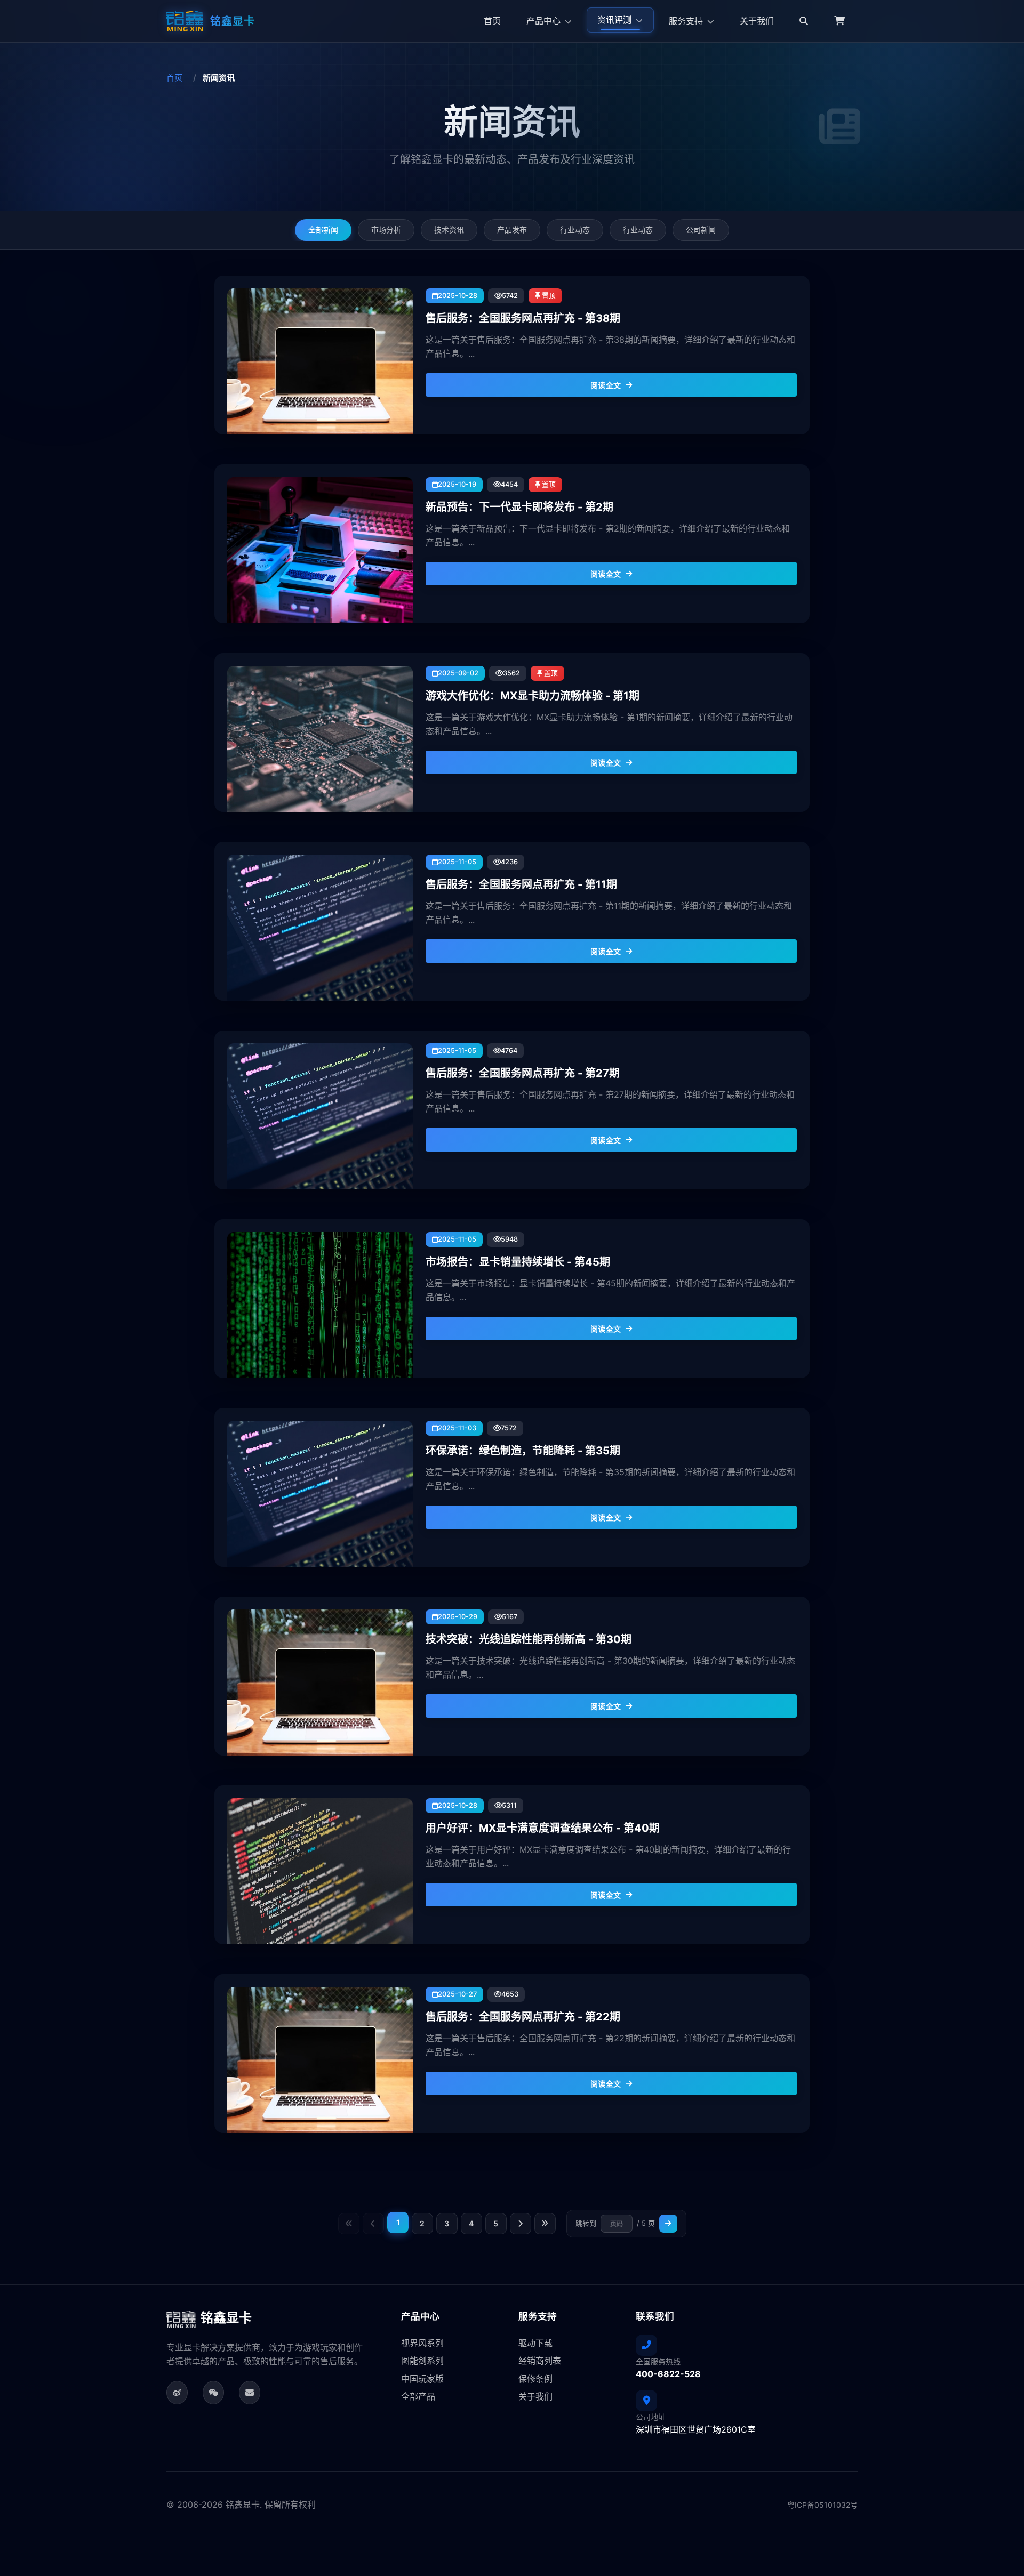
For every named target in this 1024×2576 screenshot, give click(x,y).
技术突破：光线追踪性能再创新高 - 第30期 (529, 1639)
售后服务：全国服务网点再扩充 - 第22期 (523, 2017)
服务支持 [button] (687, 21)
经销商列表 (540, 2361)
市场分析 (386, 230)
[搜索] (804, 21)
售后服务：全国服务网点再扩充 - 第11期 (521, 884)
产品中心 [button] (545, 21)
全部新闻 (323, 230)
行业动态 (575, 230)
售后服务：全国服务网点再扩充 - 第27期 (523, 1073)
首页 (492, 21)
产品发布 (512, 230)
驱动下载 (535, 2343)
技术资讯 (449, 230)
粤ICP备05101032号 (822, 2505)
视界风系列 (422, 2343)
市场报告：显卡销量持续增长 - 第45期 (518, 1262)
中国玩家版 (422, 2379)
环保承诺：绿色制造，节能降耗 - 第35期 (523, 1451)
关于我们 (757, 21)
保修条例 (535, 2379)
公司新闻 (701, 230)
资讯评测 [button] (615, 20)
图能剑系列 (422, 2361)
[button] (839, 21)
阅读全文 (606, 385)
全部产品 (418, 2396)
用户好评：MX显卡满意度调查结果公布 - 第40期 (543, 1828)
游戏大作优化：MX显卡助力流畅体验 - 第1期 (533, 696)
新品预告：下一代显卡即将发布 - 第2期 (519, 507)
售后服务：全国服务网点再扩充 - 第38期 (523, 318)
